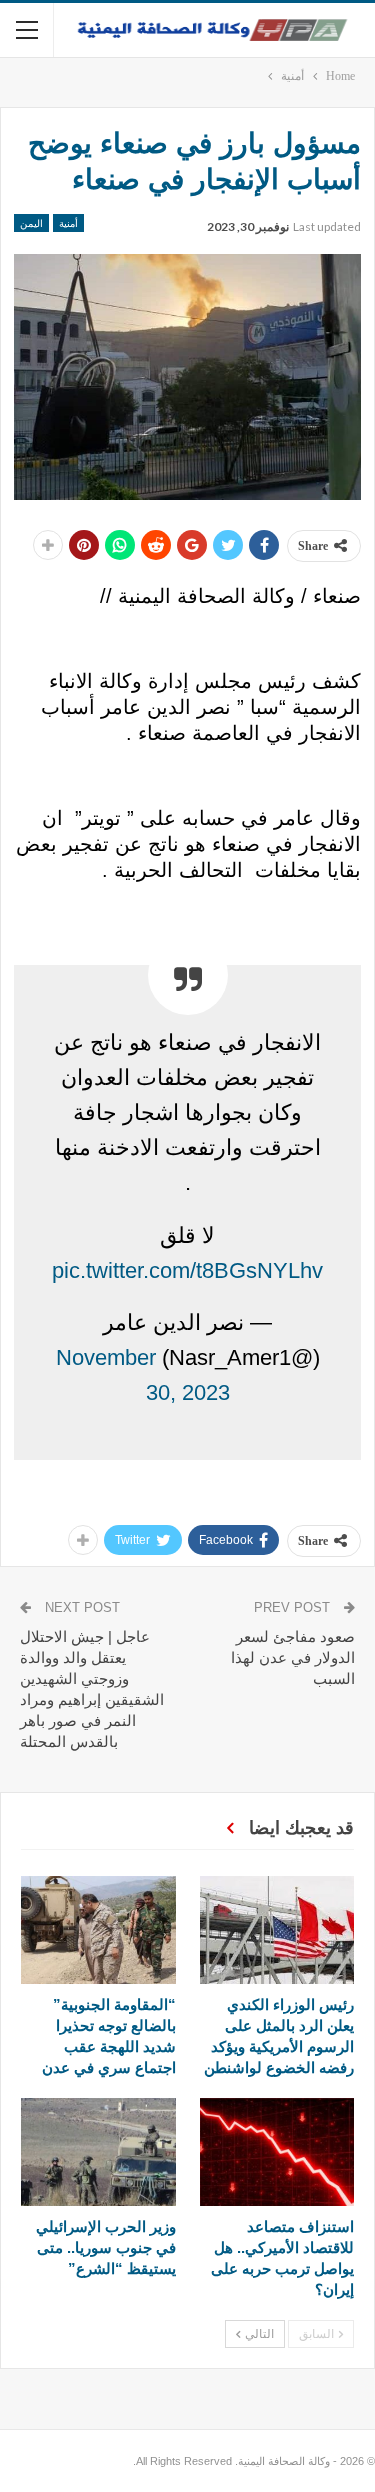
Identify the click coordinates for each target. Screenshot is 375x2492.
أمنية (68, 223)
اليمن (31, 223)
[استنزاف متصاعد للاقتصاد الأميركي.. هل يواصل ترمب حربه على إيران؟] (277, 2152)
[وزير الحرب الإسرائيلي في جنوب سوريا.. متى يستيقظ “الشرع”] (98, 2152)
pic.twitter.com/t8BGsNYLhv (187, 1270)
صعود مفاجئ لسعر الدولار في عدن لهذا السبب (293, 1657)
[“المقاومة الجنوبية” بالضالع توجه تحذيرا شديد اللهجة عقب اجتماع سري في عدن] (98, 1930)
